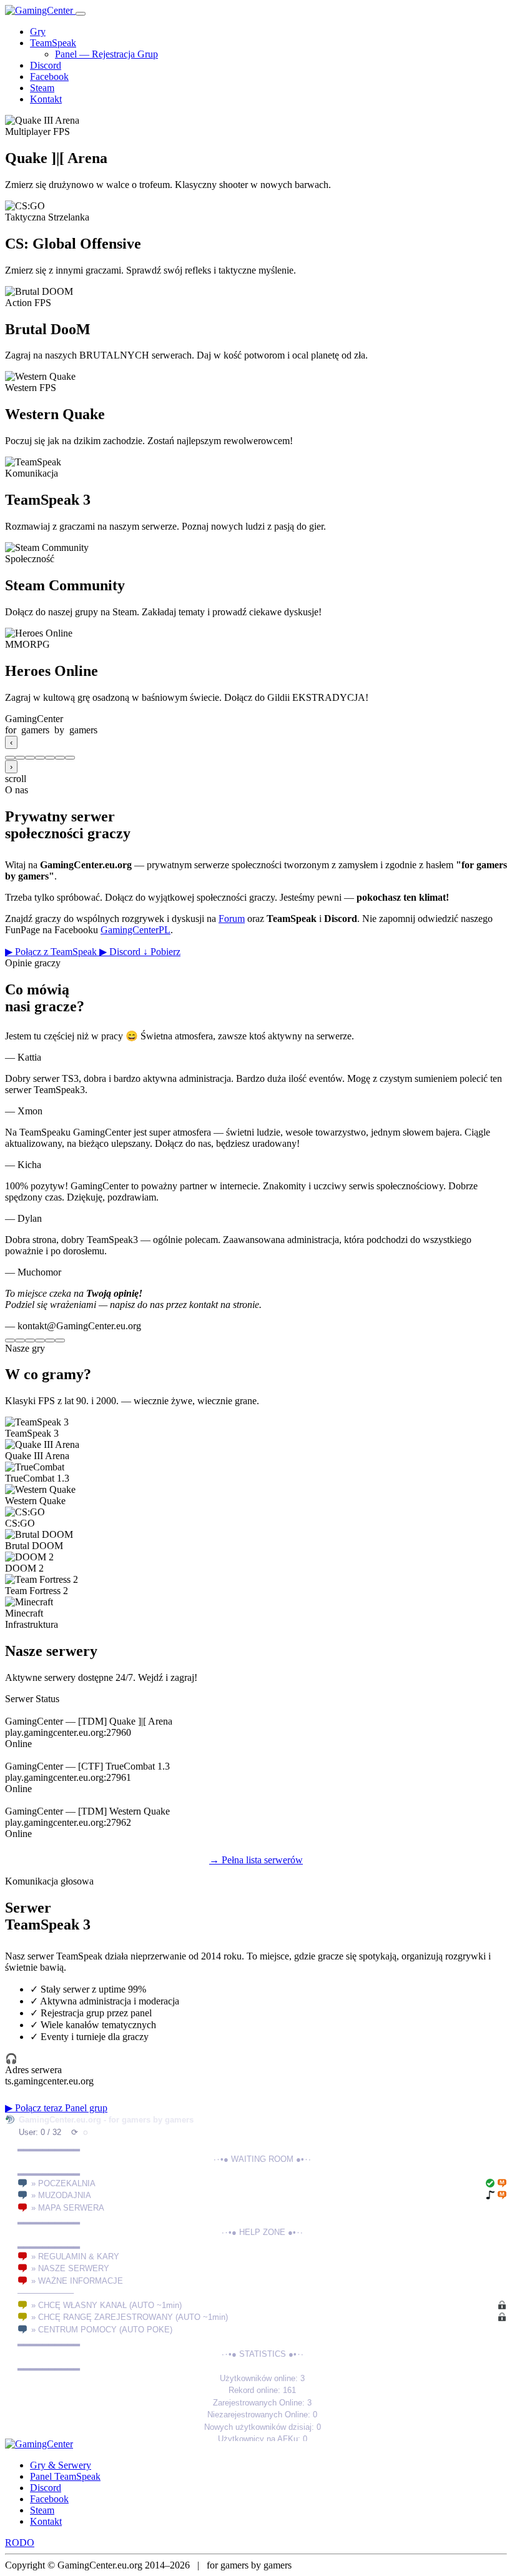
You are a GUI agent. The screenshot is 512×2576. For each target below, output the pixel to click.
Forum (232, 919)
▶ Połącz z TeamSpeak (52, 952)
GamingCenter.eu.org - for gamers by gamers (106, 2120)
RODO (20, 2543)
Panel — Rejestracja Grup (106, 54)
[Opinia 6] (60, 1340)
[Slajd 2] (20, 758)
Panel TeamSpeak (65, 2476)
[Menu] (81, 14)
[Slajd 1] (10, 758)
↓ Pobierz (162, 952)
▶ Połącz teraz (35, 2108)
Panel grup (86, 2108)
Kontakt (46, 99)
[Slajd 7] (70, 758)
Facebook (49, 77)
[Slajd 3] (30, 758)
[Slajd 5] (50, 758)
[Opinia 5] (50, 1340)
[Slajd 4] (40, 758)
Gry (38, 32)
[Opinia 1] (10, 1340)
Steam (42, 88)
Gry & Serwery (61, 2465)
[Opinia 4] (40, 1340)
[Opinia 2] (20, 1340)
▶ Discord (121, 952)
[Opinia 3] (30, 1340)
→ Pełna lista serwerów (256, 1860)
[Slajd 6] (60, 758)
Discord (46, 65)
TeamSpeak (53, 43)
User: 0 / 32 (40, 2132)
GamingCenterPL (135, 930)
